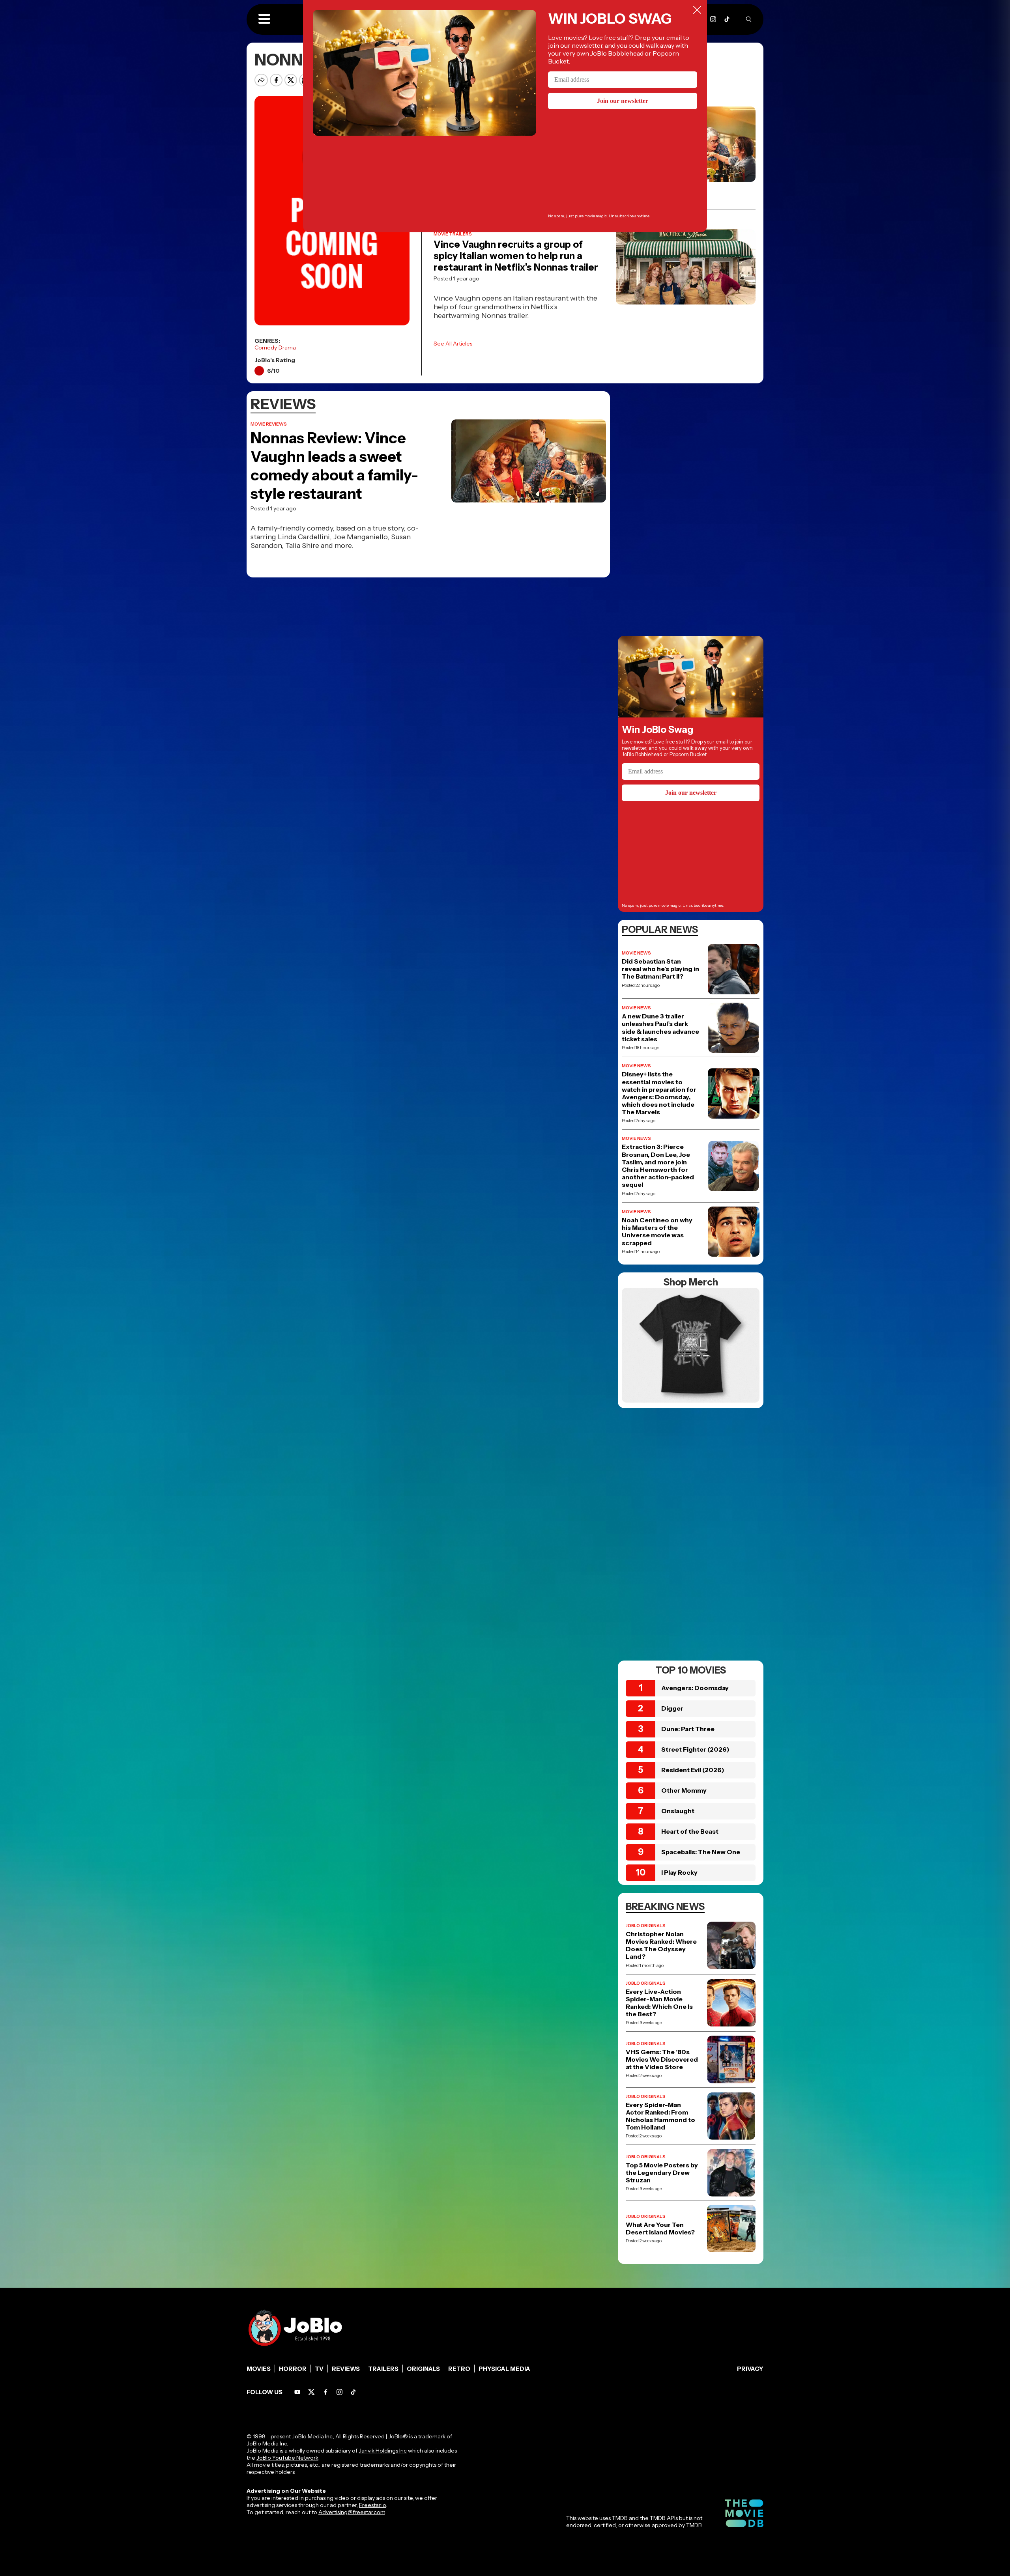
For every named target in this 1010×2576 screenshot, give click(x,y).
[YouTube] (297, 2392)
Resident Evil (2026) (693, 1770)
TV (319, 2369)
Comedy (266, 347)
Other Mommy (684, 1790)
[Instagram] (713, 19)
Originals (423, 2369)
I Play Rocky (679, 1872)
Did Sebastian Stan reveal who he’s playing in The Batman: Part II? (660, 969)
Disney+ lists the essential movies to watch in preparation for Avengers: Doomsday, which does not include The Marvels (659, 1093)
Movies (259, 2369)
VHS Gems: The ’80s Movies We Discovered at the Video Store (662, 2059)
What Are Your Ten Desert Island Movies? (660, 2229)
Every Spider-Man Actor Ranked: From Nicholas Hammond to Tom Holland (660, 2116)
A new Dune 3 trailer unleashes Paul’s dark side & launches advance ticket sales (660, 1028)
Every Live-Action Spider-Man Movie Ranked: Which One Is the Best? (659, 2003)
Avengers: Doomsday (695, 1688)
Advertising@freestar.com (352, 2512)
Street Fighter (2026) (695, 1749)
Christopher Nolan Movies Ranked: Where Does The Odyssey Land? (661, 1946)
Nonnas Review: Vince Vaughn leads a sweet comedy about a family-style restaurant (334, 466)
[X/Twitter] (311, 2392)
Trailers (383, 2369)
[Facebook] (326, 2392)
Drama (287, 347)
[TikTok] (727, 19)
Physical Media (504, 2369)
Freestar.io (372, 2505)
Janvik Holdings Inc (383, 2451)
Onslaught (678, 1811)
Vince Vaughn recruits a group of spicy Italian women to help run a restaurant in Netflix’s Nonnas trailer (516, 256)
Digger (672, 1708)
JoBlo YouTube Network (287, 2458)
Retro (459, 2369)
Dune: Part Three (688, 1729)
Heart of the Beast (690, 1831)
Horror (293, 2369)
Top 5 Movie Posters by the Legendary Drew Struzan (662, 2173)
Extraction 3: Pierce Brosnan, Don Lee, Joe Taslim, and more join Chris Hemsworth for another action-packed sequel (658, 1166)
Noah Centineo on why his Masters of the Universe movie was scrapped (657, 1232)
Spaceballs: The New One (701, 1852)
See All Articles (453, 344)
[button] (264, 19)
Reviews (346, 2369)
